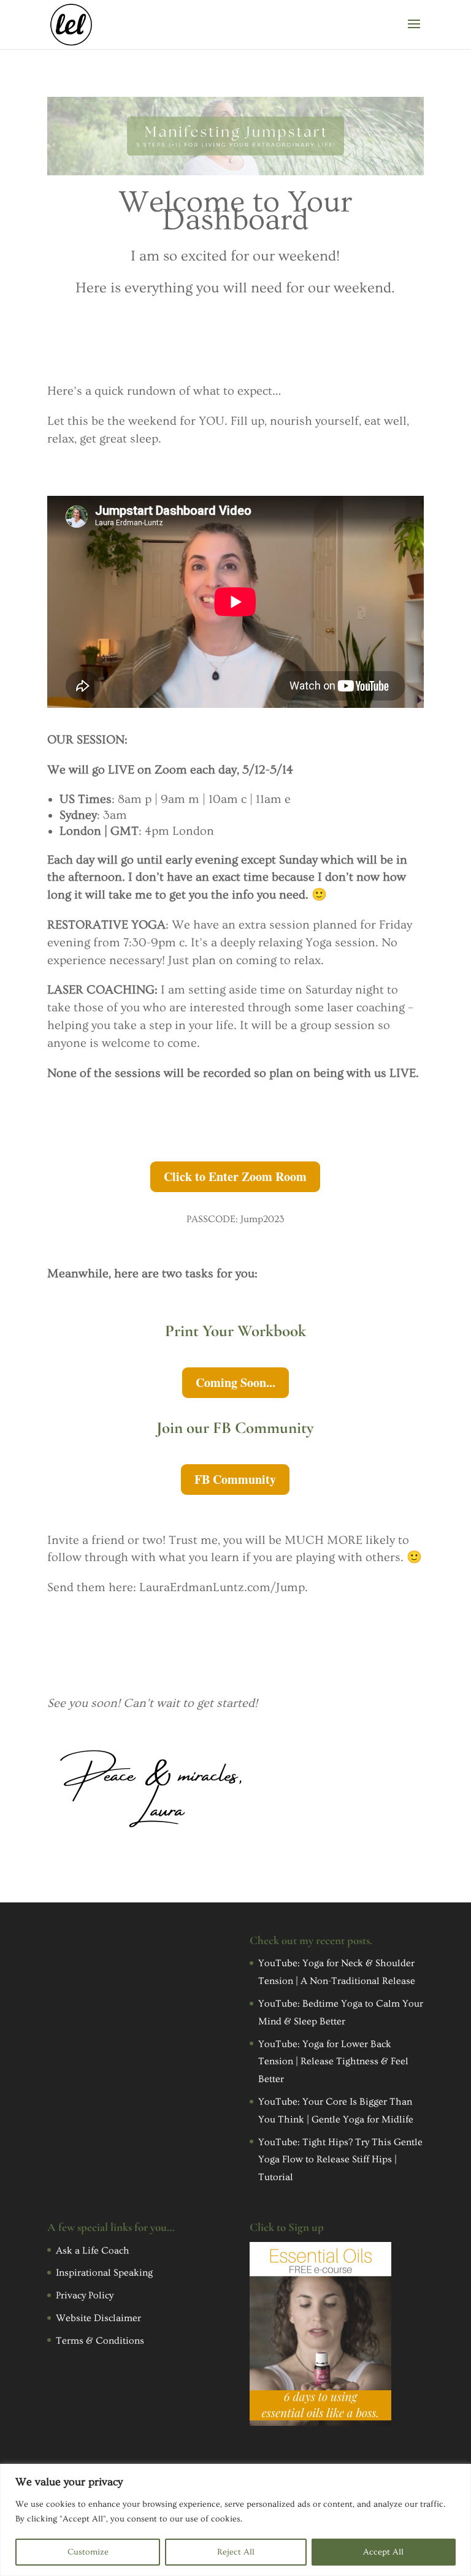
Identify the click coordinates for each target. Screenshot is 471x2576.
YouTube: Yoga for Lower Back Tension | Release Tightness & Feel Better (333, 2062)
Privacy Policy (85, 2295)
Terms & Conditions (100, 2341)
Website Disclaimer (98, 2318)
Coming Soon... (235, 1382)
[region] (235, 2520)
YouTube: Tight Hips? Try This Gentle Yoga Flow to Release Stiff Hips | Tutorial (340, 2160)
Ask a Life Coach (93, 2251)
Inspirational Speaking (104, 2273)
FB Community (235, 1479)
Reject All (236, 2552)
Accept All (383, 2552)
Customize (88, 2552)
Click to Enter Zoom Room (235, 1176)
